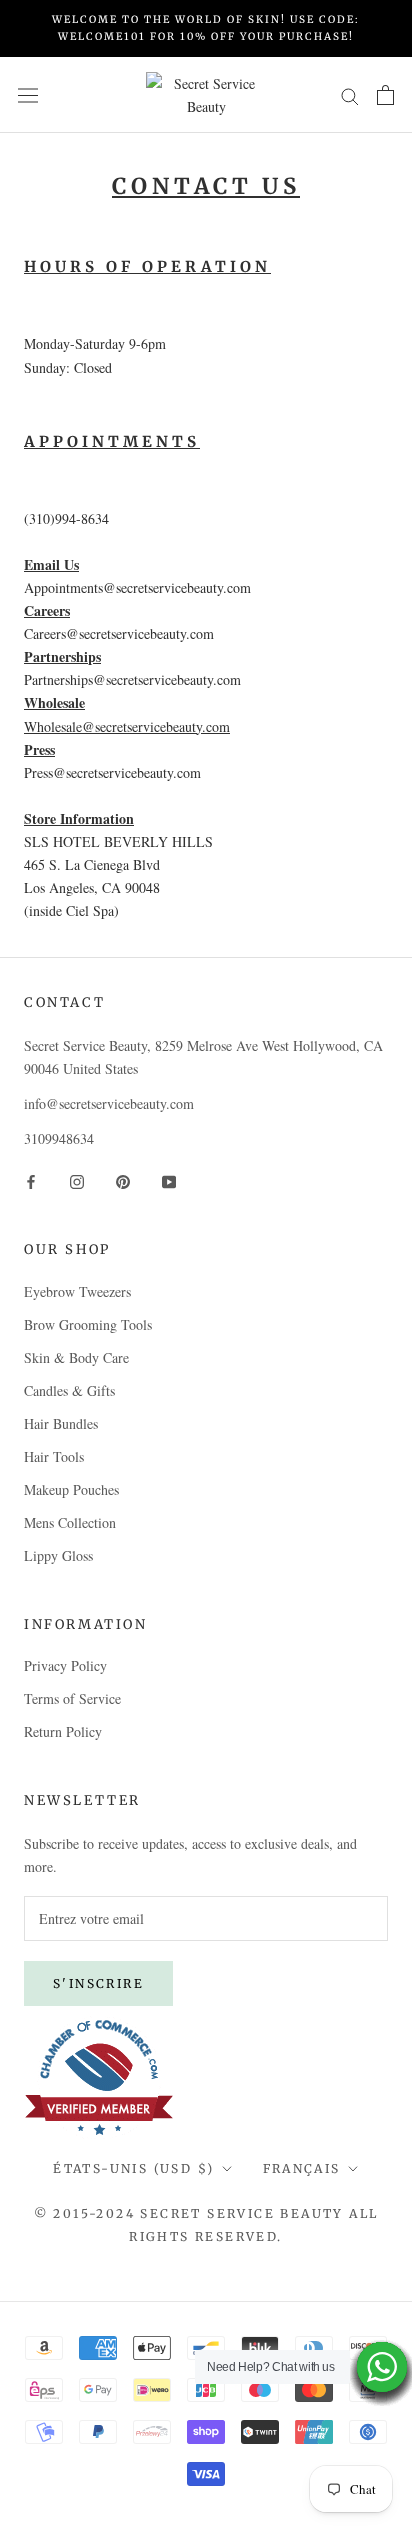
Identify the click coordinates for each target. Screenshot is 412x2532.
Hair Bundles (61, 1423)
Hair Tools (54, 1456)
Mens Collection (70, 1522)
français (302, 2168)
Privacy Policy (65, 1665)
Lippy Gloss (58, 1555)
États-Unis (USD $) (133, 2168)
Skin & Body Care (76, 1357)
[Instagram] (77, 1179)
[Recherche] (350, 94)
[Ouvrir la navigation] (28, 95)
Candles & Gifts (69, 1390)
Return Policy (63, 1731)
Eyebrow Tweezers (77, 1291)
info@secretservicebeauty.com (109, 1103)
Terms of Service (72, 1698)
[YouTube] (169, 1179)
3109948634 (59, 1138)
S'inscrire (98, 1983)
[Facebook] (31, 1179)
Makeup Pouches (71, 1489)
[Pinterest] (123, 1179)
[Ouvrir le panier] (385, 95)
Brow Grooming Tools (88, 1324)
